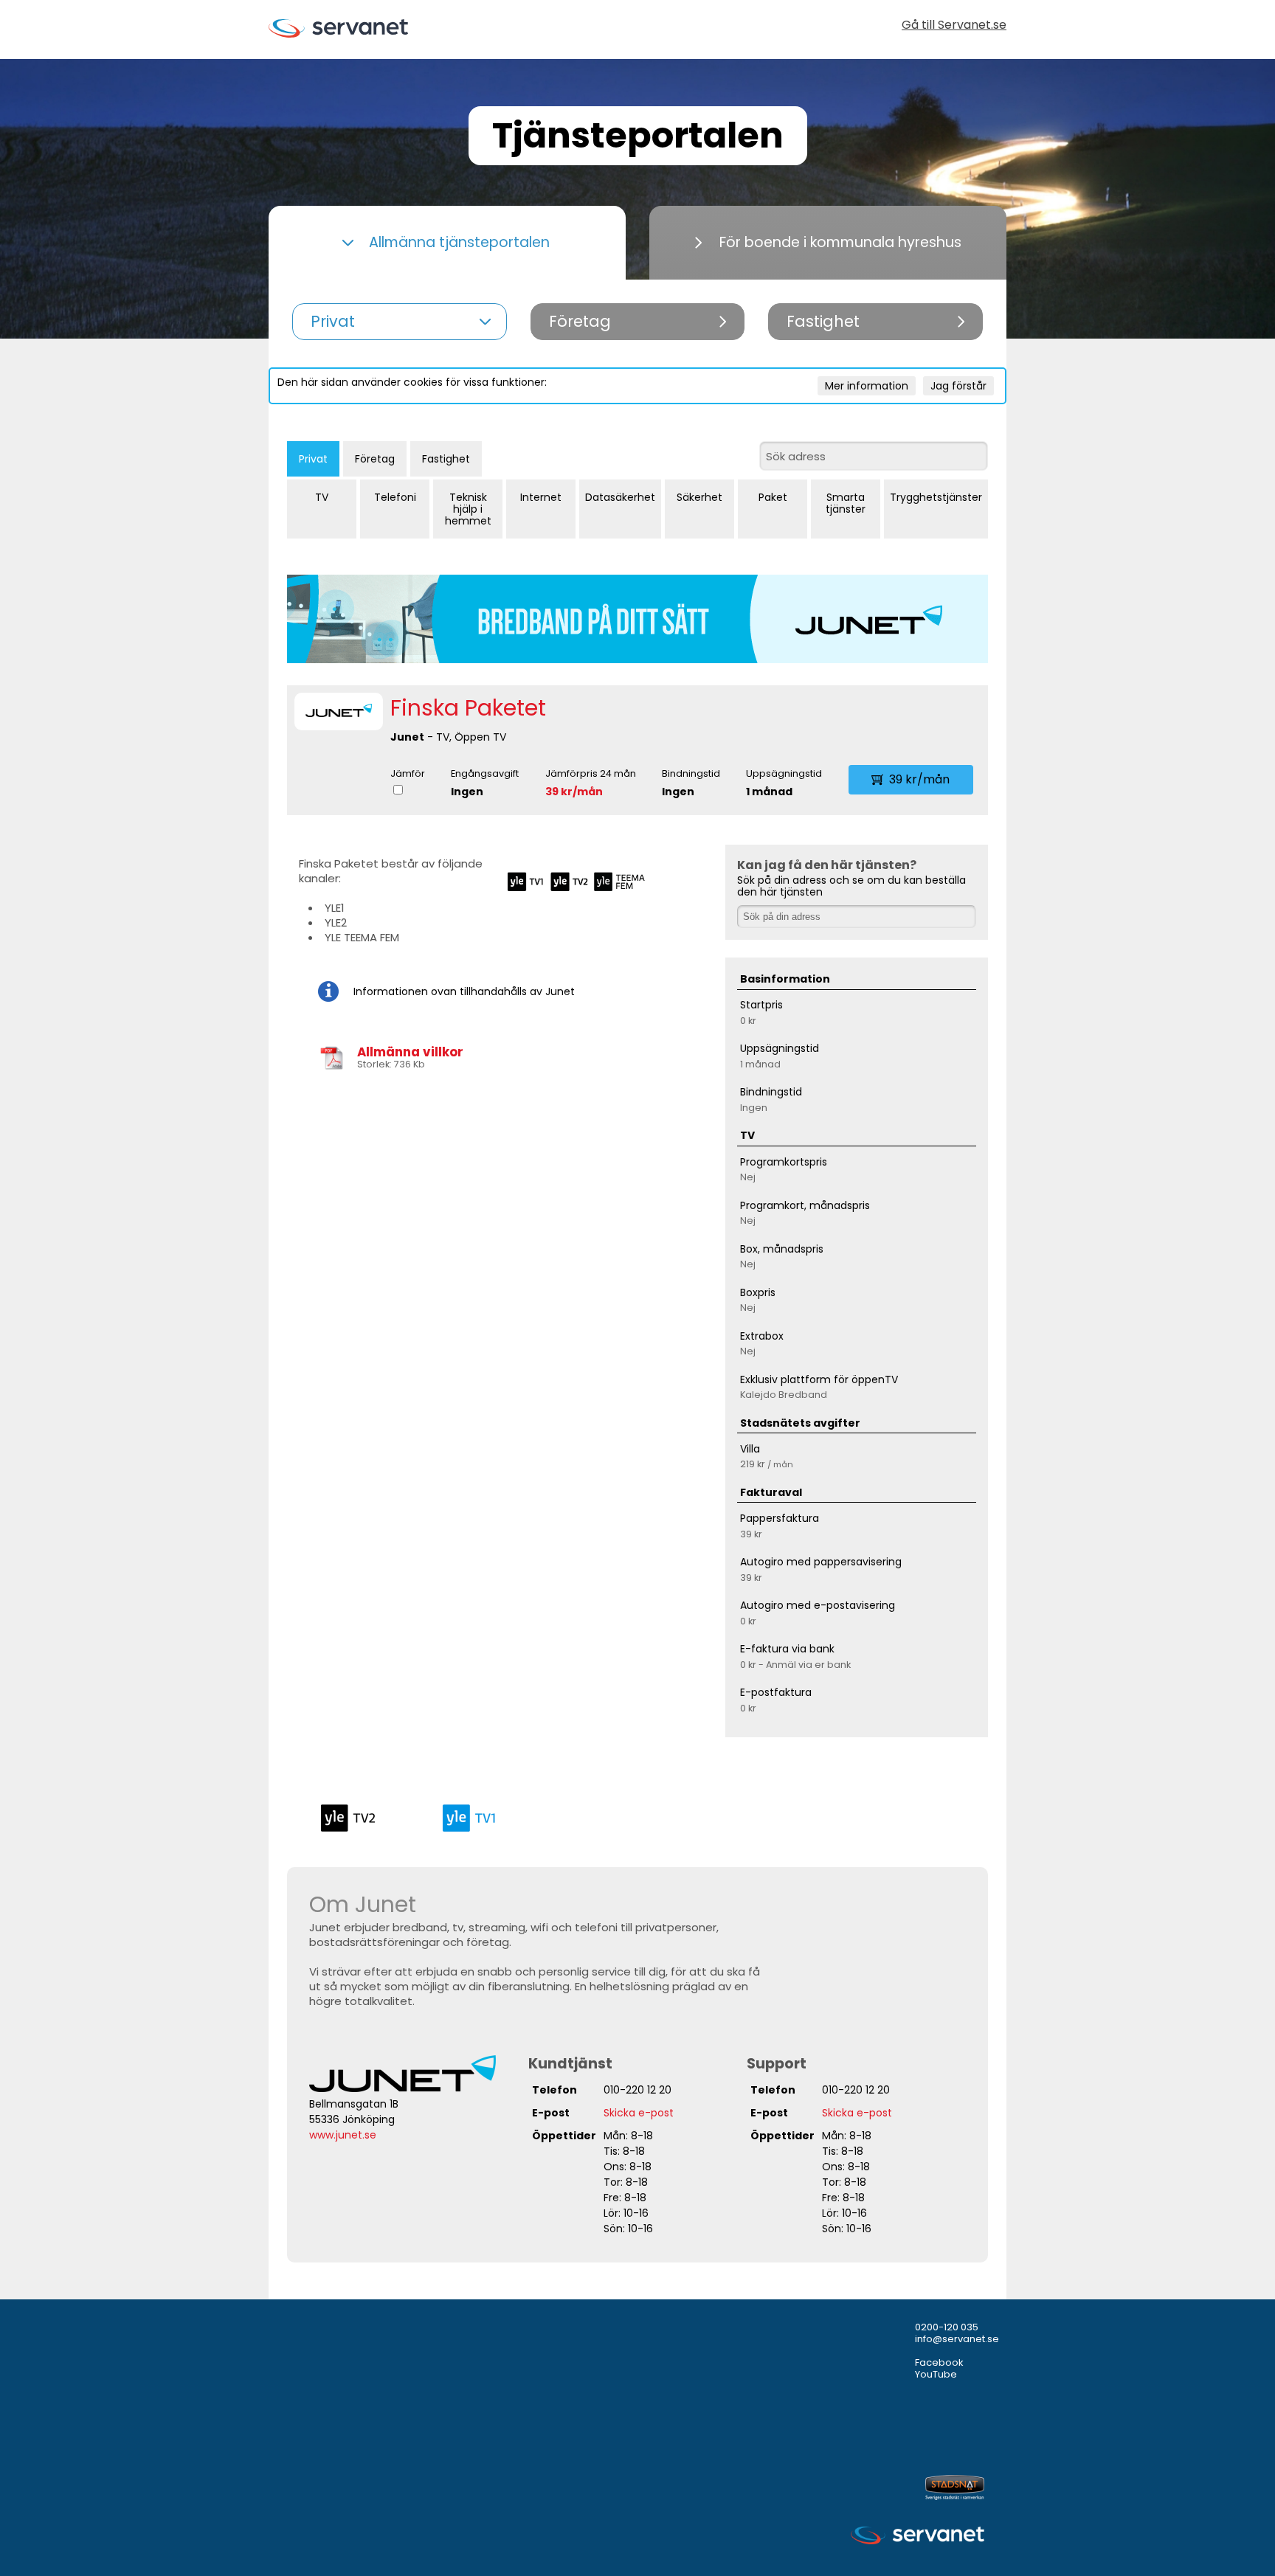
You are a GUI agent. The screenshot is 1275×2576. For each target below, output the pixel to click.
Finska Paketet (468, 708)
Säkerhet (699, 497)
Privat (313, 459)
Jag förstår (958, 386)
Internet (541, 497)
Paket (773, 497)
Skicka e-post (639, 2113)
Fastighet (446, 459)
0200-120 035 (947, 2327)
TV (322, 497)
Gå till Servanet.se (954, 26)
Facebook (939, 2362)
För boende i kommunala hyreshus (840, 242)
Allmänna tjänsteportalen (459, 242)
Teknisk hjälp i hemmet (468, 509)
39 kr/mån (574, 792)
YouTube (936, 2374)
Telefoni (395, 497)
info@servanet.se (957, 2339)
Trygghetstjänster (936, 497)
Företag (375, 459)
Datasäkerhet (620, 497)
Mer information (867, 386)
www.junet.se (343, 2135)
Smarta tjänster (846, 503)
